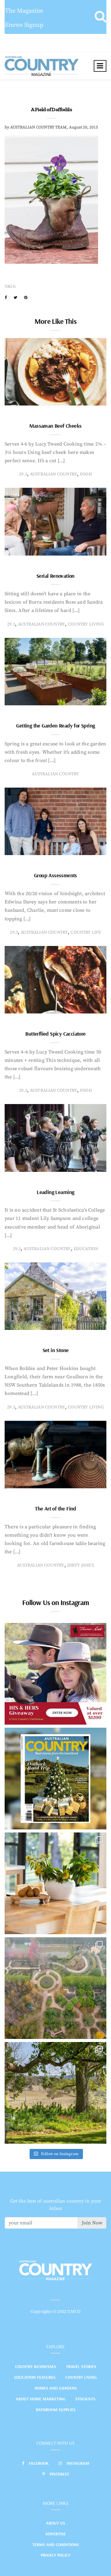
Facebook (39, 2463)
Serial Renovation (55, 576)
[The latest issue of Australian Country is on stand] (55, 1779)
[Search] (100, 17)
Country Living (81, 2377)
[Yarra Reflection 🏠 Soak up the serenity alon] (55, 1988)
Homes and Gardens (56, 2388)
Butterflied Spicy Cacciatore (55, 1034)
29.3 (23, 474)
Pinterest (59, 2474)
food (86, 474)
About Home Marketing (41, 2399)
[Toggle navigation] (100, 66)
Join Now (92, 2223)
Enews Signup (24, 25)
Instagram (78, 2463)
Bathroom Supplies (56, 2410)
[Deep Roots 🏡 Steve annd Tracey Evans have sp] (55, 2093)
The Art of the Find (55, 1508)
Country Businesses (36, 2366)
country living (86, 624)
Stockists (85, 2399)
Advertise (55, 2534)
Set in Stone (56, 1350)
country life (86, 932)
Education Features (35, 2377)
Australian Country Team (38, 127)
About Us (55, 2523)
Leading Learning (55, 1192)
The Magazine (24, 11)
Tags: (10, 287)
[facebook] (6, 298)
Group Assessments (55, 875)
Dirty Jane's (81, 1565)
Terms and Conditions (56, 2545)
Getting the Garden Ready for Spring (55, 726)
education (86, 1249)
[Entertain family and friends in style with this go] (55, 1883)
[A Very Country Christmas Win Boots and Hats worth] (55, 1674)
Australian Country (53, 474)
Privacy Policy (55, 2555)
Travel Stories (81, 2366)
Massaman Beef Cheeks (55, 426)
